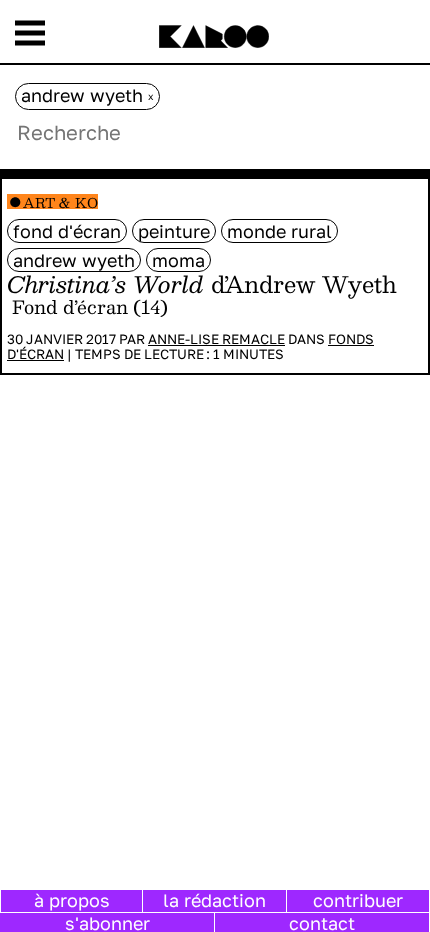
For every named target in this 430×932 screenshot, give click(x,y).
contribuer (358, 900)
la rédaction (214, 900)
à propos (72, 900)
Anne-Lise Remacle (216, 339)
